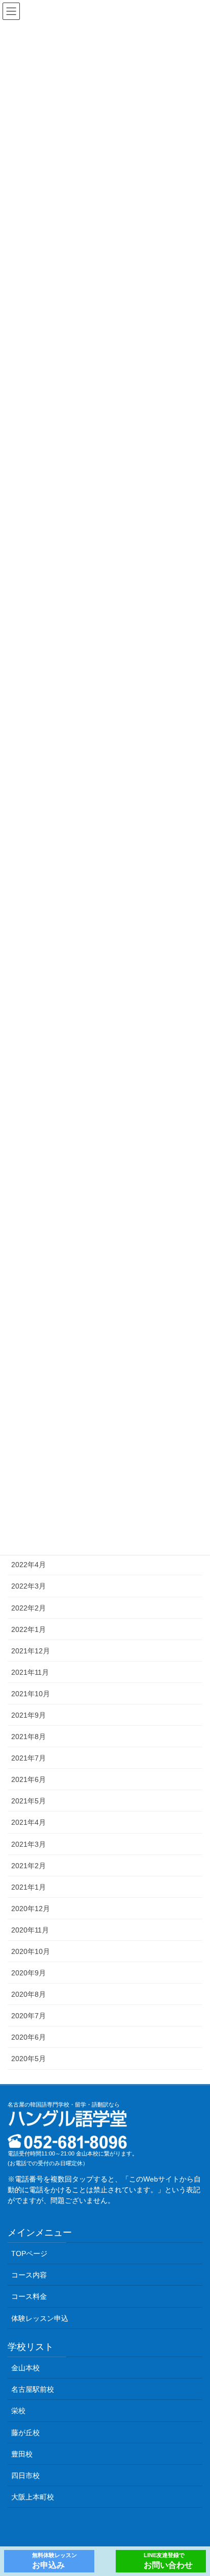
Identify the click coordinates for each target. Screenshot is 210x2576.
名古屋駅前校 (33, 2389)
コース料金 (29, 2296)
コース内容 (29, 2275)
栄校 (18, 2411)
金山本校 (25, 2368)
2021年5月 (29, 1801)
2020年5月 (29, 2059)
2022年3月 (29, 1586)
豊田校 (22, 2454)
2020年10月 (31, 1951)
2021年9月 (29, 1715)
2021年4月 (29, 1822)
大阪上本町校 (33, 2497)
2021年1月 (29, 1887)
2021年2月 (29, 1866)
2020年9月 (29, 1973)
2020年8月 (29, 1994)
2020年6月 (29, 2037)
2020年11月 (30, 1930)
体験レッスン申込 (40, 2318)
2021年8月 (29, 1737)
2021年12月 (31, 1651)
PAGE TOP (195, 2490)
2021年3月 (29, 1844)
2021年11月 (30, 1672)
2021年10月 (31, 1694)
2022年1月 (29, 1629)
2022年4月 (29, 1565)
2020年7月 (29, 2016)
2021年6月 (29, 1779)
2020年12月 (31, 1909)
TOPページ (29, 2253)
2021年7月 (29, 1758)
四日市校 (25, 2475)
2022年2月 (29, 1608)
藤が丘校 (25, 2433)
